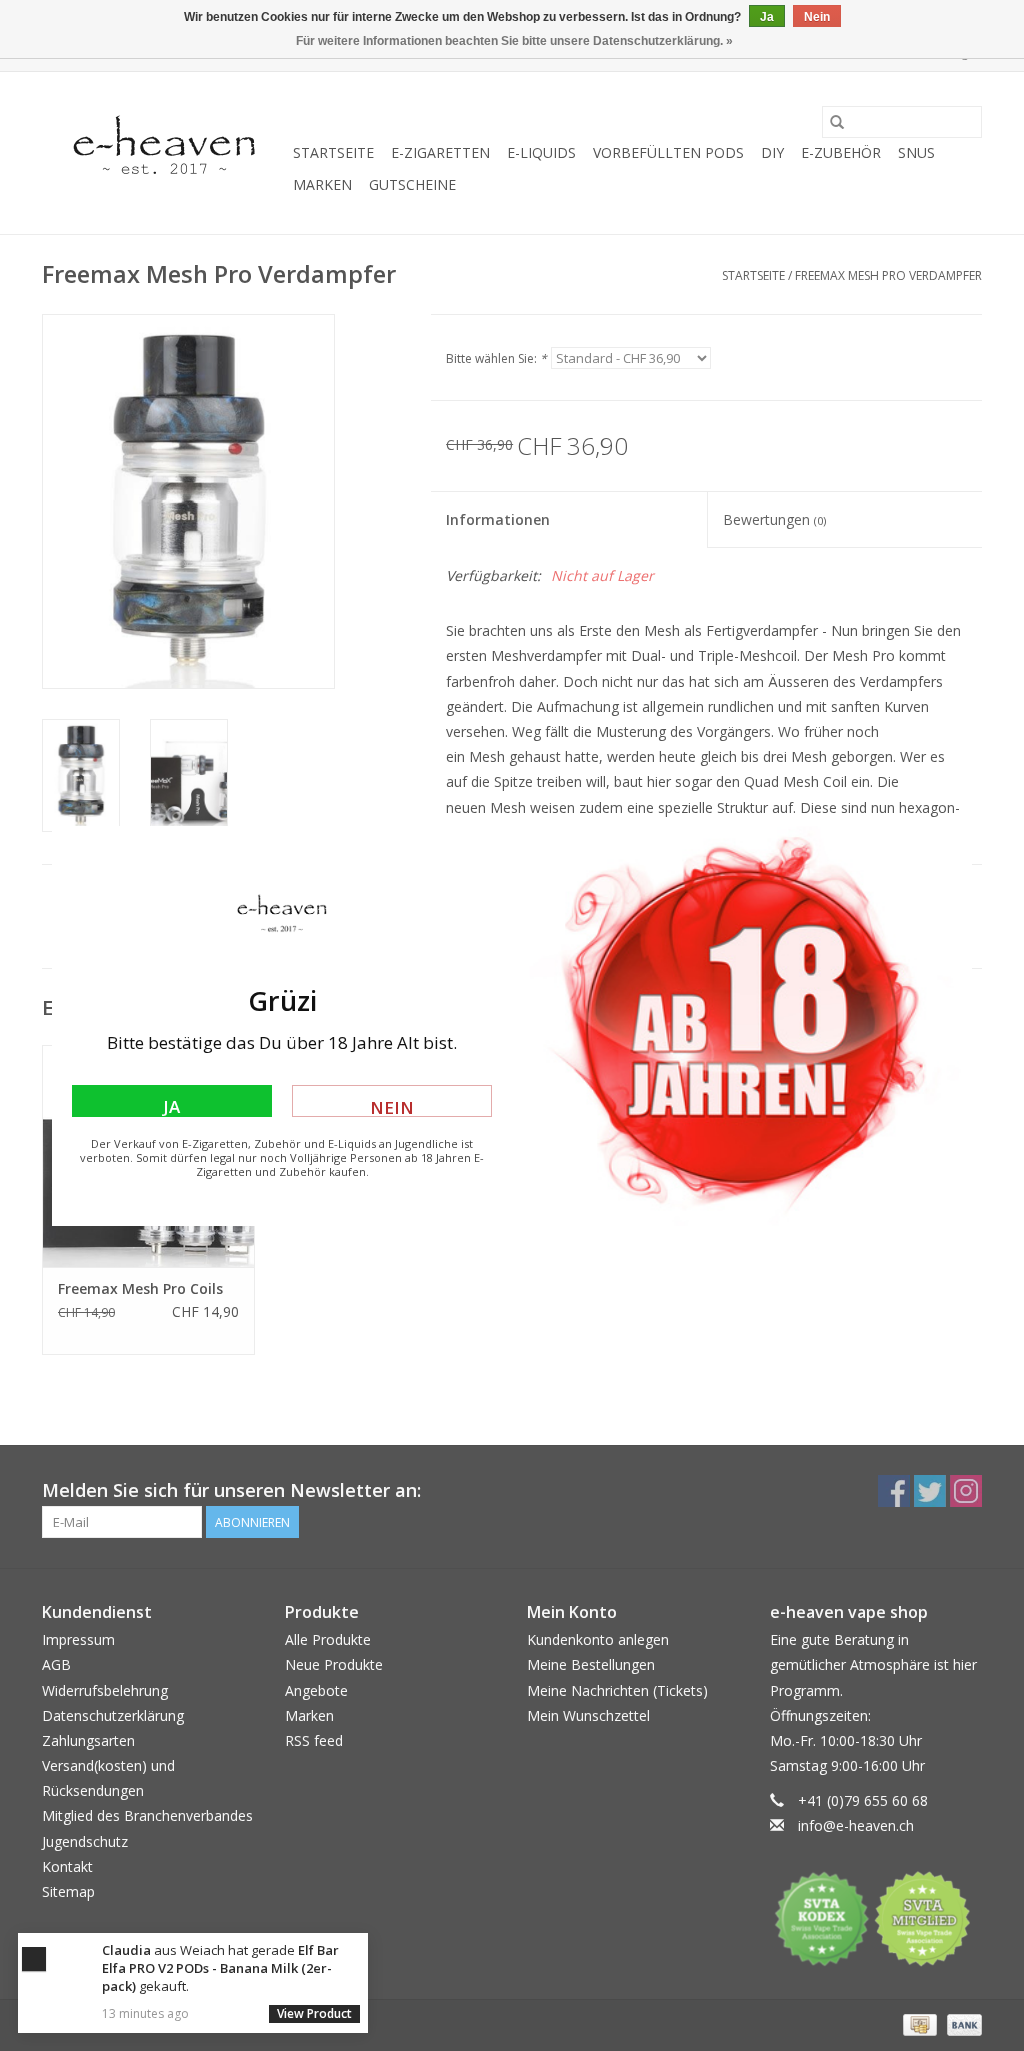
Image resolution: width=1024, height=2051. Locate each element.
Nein (392, 1106)
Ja (171, 1106)
